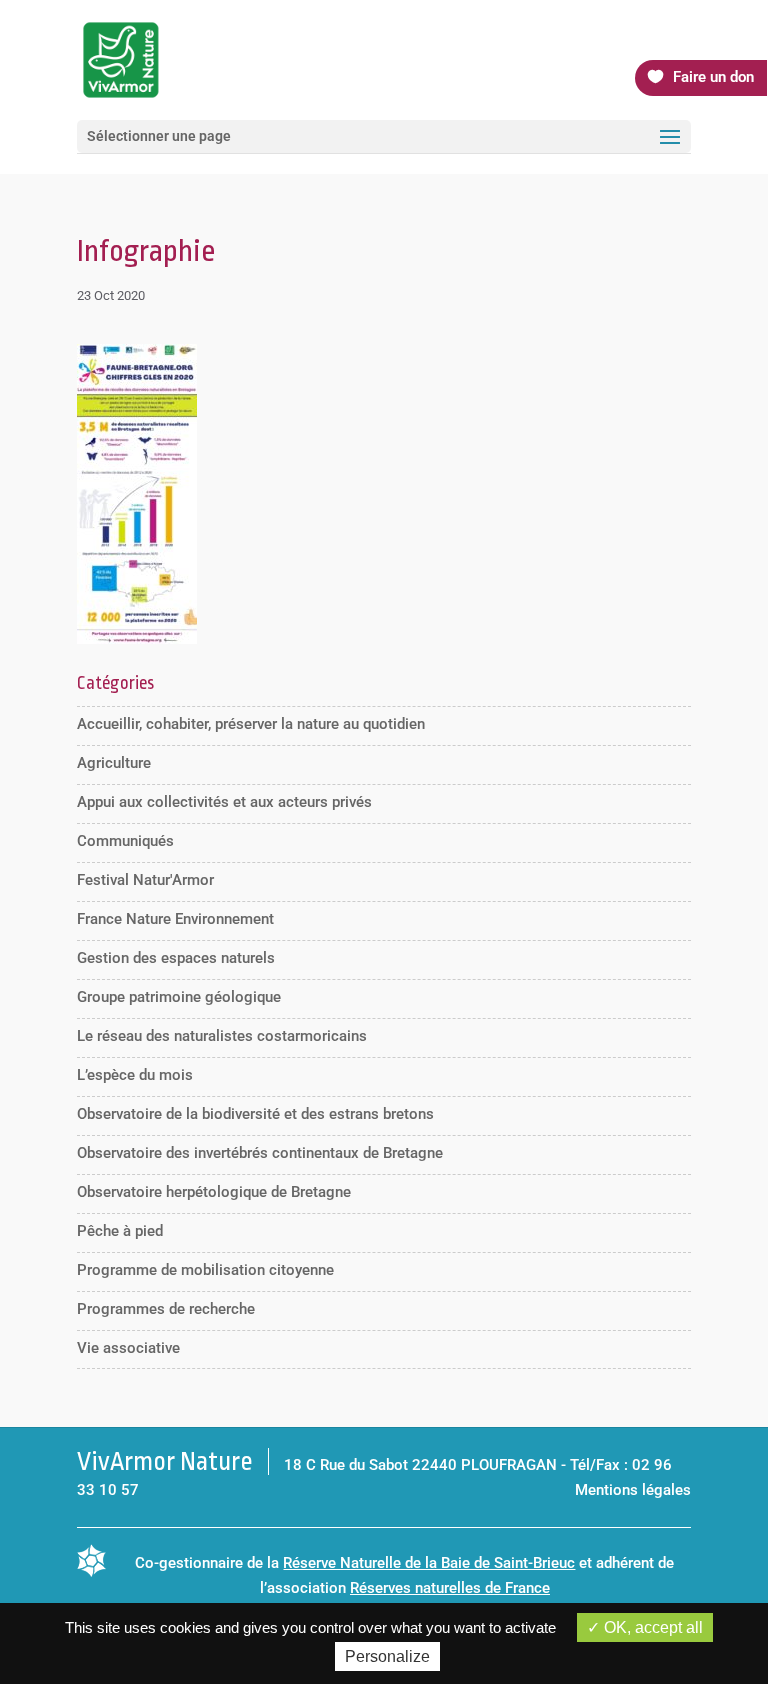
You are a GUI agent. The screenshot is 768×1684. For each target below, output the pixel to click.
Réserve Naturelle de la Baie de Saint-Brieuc (429, 1563)
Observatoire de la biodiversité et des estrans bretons (255, 1114)
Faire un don (713, 77)
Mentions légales (633, 1490)
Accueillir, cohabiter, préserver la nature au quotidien (251, 724)
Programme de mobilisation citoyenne (205, 1270)
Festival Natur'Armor (145, 880)
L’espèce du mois (135, 1075)
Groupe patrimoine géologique (179, 997)
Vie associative (128, 1348)
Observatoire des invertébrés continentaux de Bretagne (260, 1153)
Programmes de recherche (166, 1309)
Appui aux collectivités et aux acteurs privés (224, 802)
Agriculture (114, 763)
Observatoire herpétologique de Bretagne (214, 1192)
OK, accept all (651, 1627)
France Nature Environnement (175, 919)
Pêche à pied (120, 1231)
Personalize (387, 1656)
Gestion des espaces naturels (176, 958)
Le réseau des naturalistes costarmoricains (222, 1036)
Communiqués (125, 841)
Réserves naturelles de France (450, 1588)
